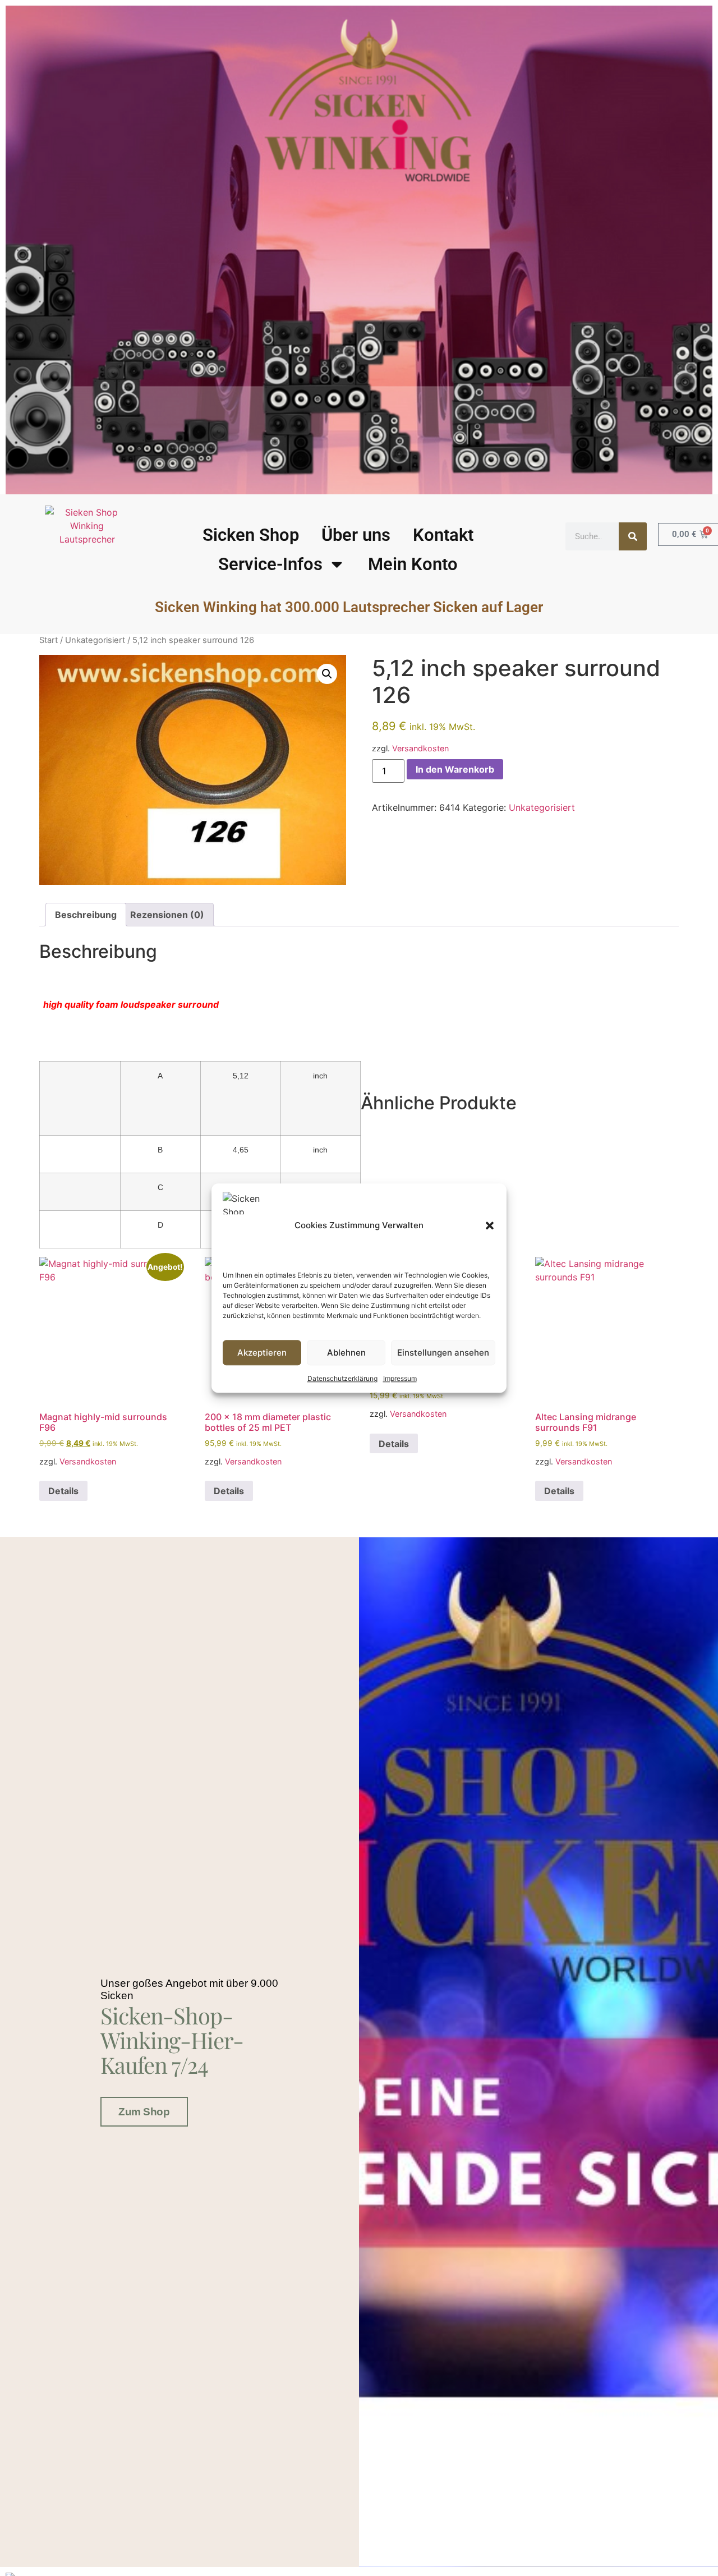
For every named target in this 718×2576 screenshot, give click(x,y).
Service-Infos (270, 564)
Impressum (400, 1378)
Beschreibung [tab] (86, 915)
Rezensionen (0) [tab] (167, 915)
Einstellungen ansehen (443, 1353)
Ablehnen (346, 1353)
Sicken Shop (251, 535)
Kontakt (443, 535)
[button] (490, 1225)
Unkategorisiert (95, 640)
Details (63, 1491)
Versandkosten (420, 748)
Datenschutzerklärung (342, 1378)
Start (49, 640)
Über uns (356, 535)
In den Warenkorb (455, 769)
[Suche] (633, 536)
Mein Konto (413, 564)
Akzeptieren (262, 1353)
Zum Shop (144, 2112)
